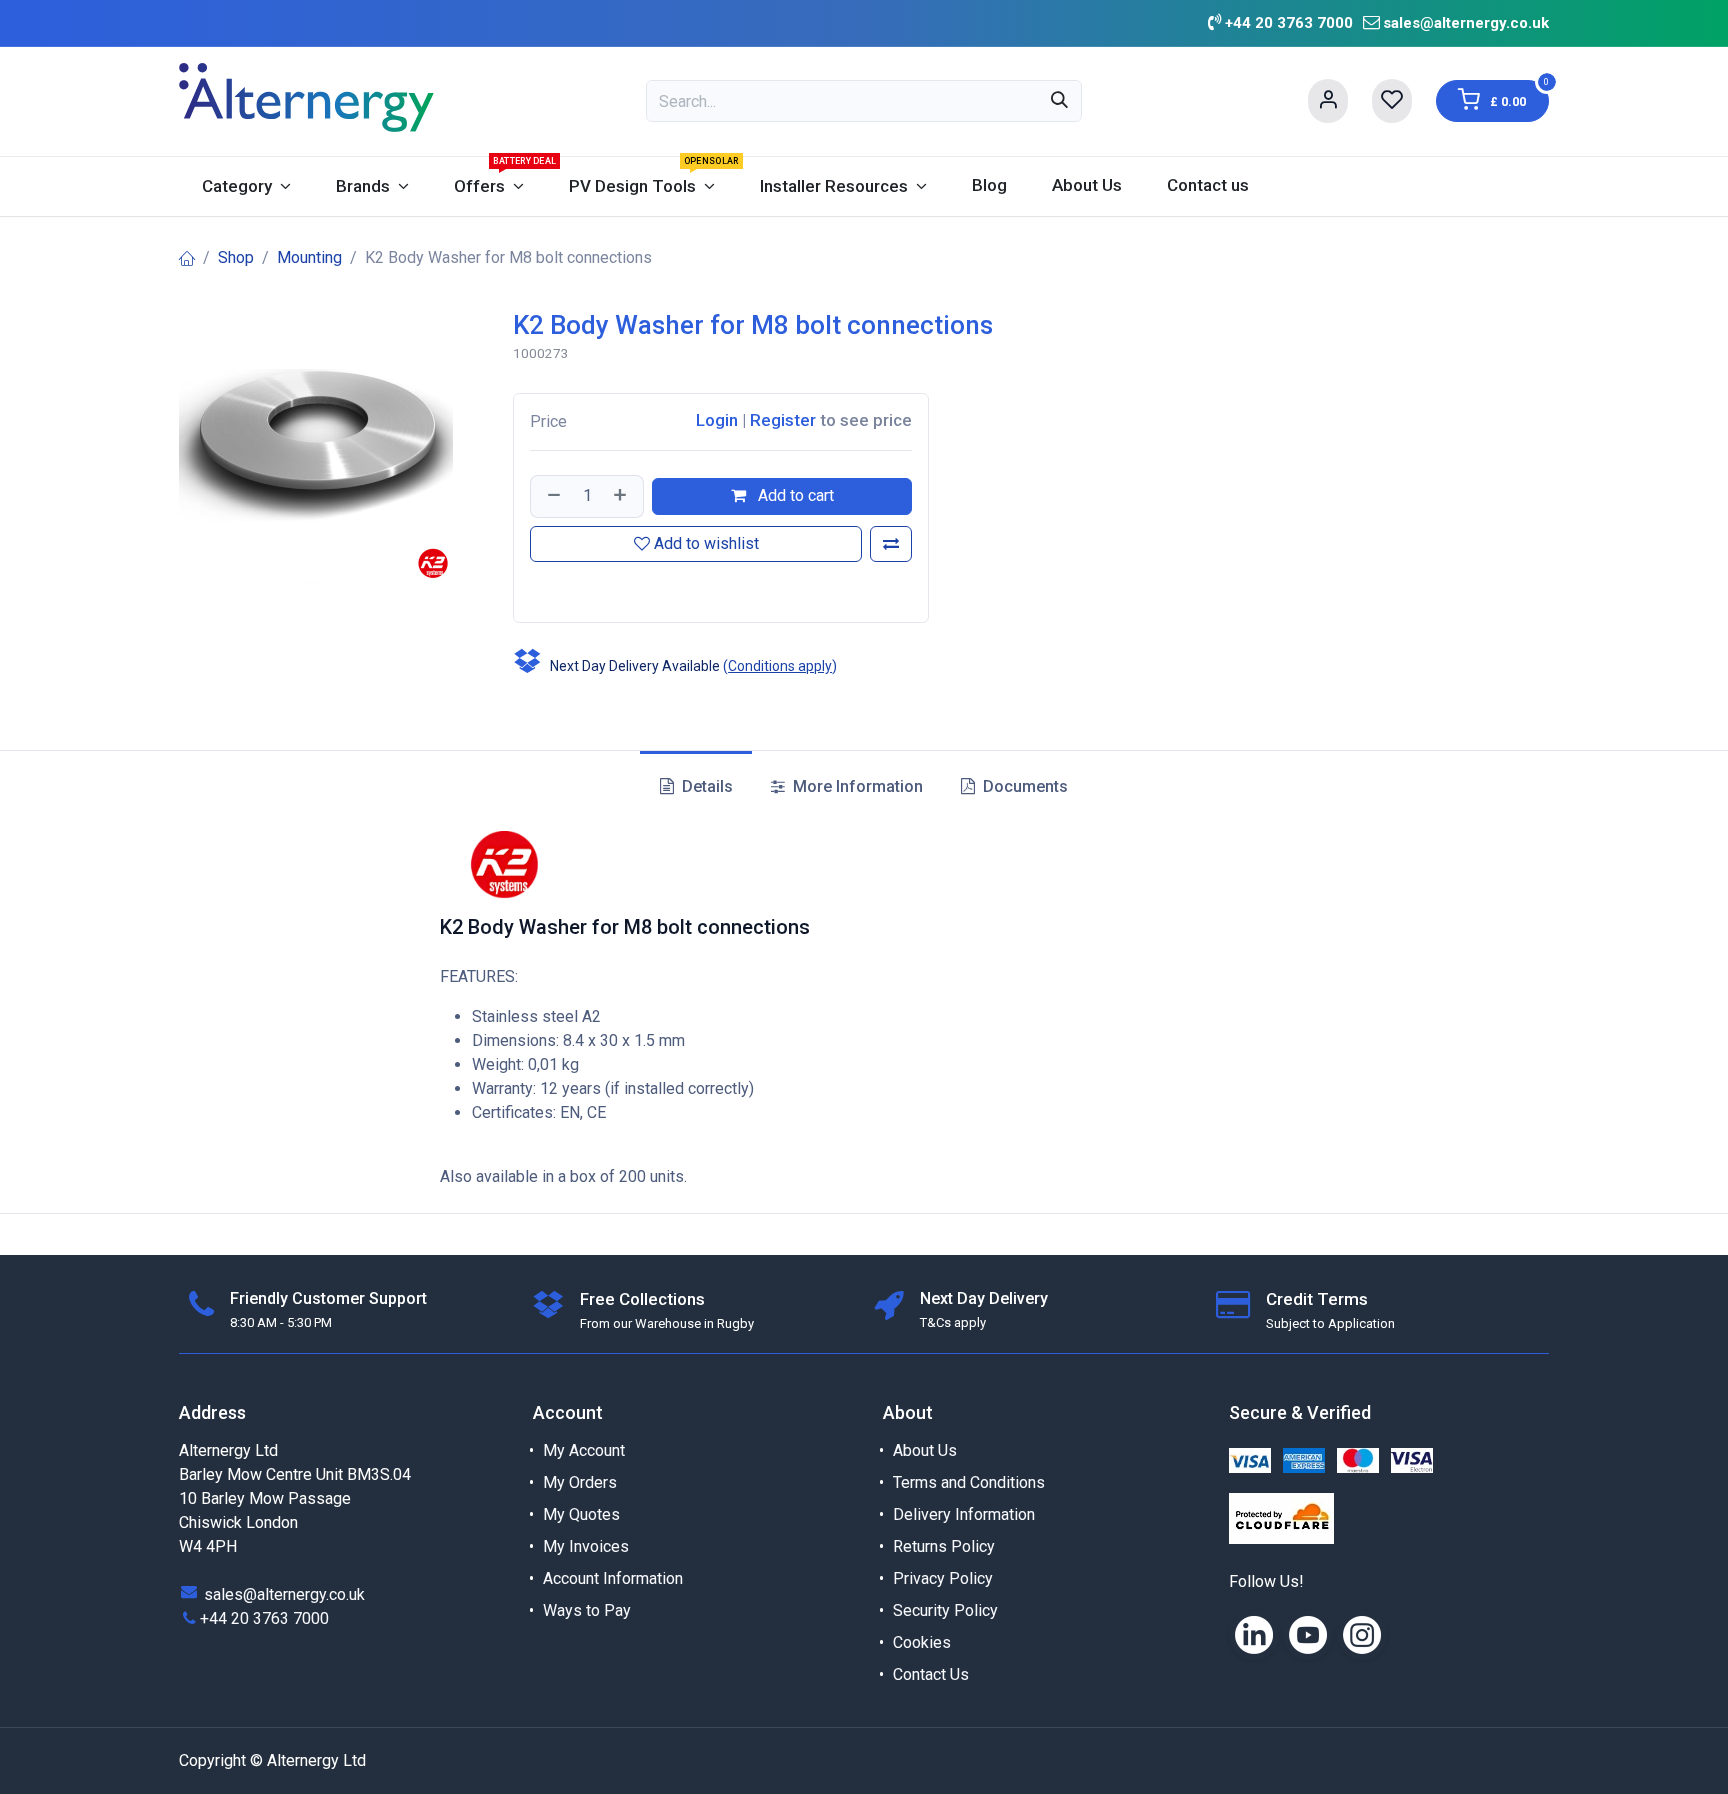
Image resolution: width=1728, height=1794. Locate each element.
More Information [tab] (856, 786)
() (780, 666)
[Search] (1059, 101)
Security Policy (945, 1610)
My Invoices (586, 1546)
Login (717, 420)
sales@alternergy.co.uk (1466, 23)
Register (783, 420)
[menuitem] (246, 186)
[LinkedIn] (1254, 1635)
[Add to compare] (891, 544)
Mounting (309, 257)
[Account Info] (1328, 101)
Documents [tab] (1023, 786)
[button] (533, 588)
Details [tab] (705, 786)
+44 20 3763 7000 (264, 1618)
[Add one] (622, 496)
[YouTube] (1308, 1635)
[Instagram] (1362, 1635)
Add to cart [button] (794, 495)
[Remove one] (552, 496)
